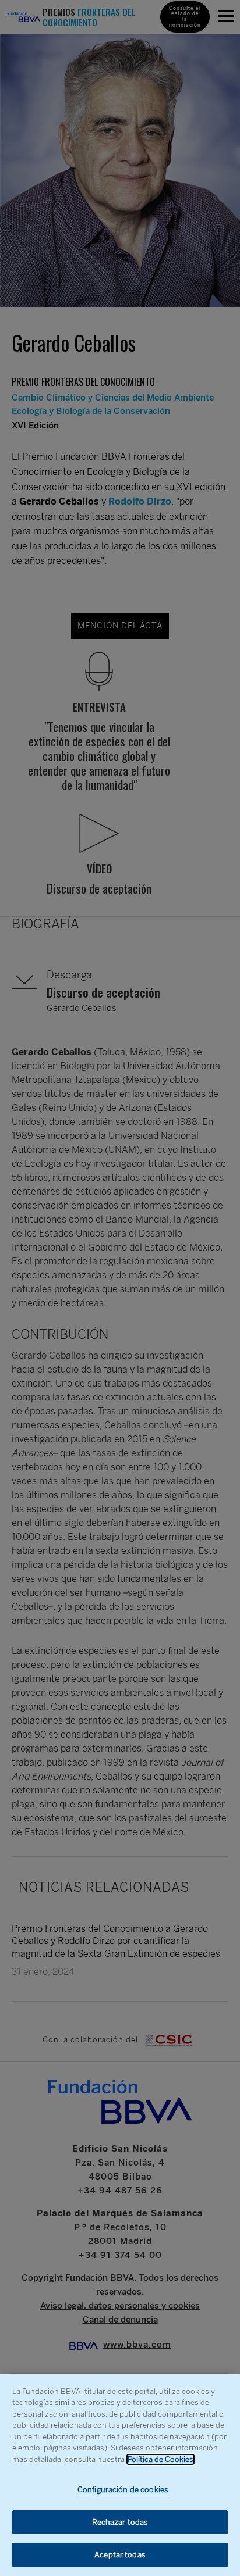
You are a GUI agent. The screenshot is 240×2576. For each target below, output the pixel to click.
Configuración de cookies (123, 2490)
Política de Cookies (160, 2459)
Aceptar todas (120, 2555)
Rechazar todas (120, 2522)
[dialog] (120, 2475)
